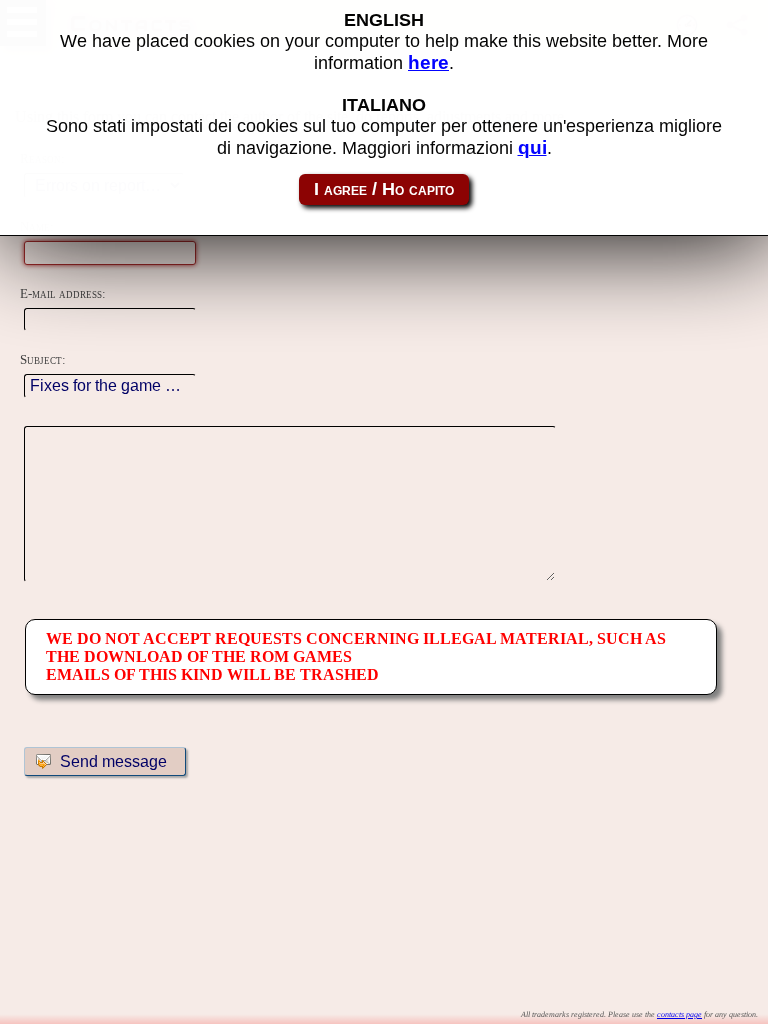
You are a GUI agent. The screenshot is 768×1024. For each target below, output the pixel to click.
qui (532, 147)
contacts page (679, 1014)
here (428, 62)
